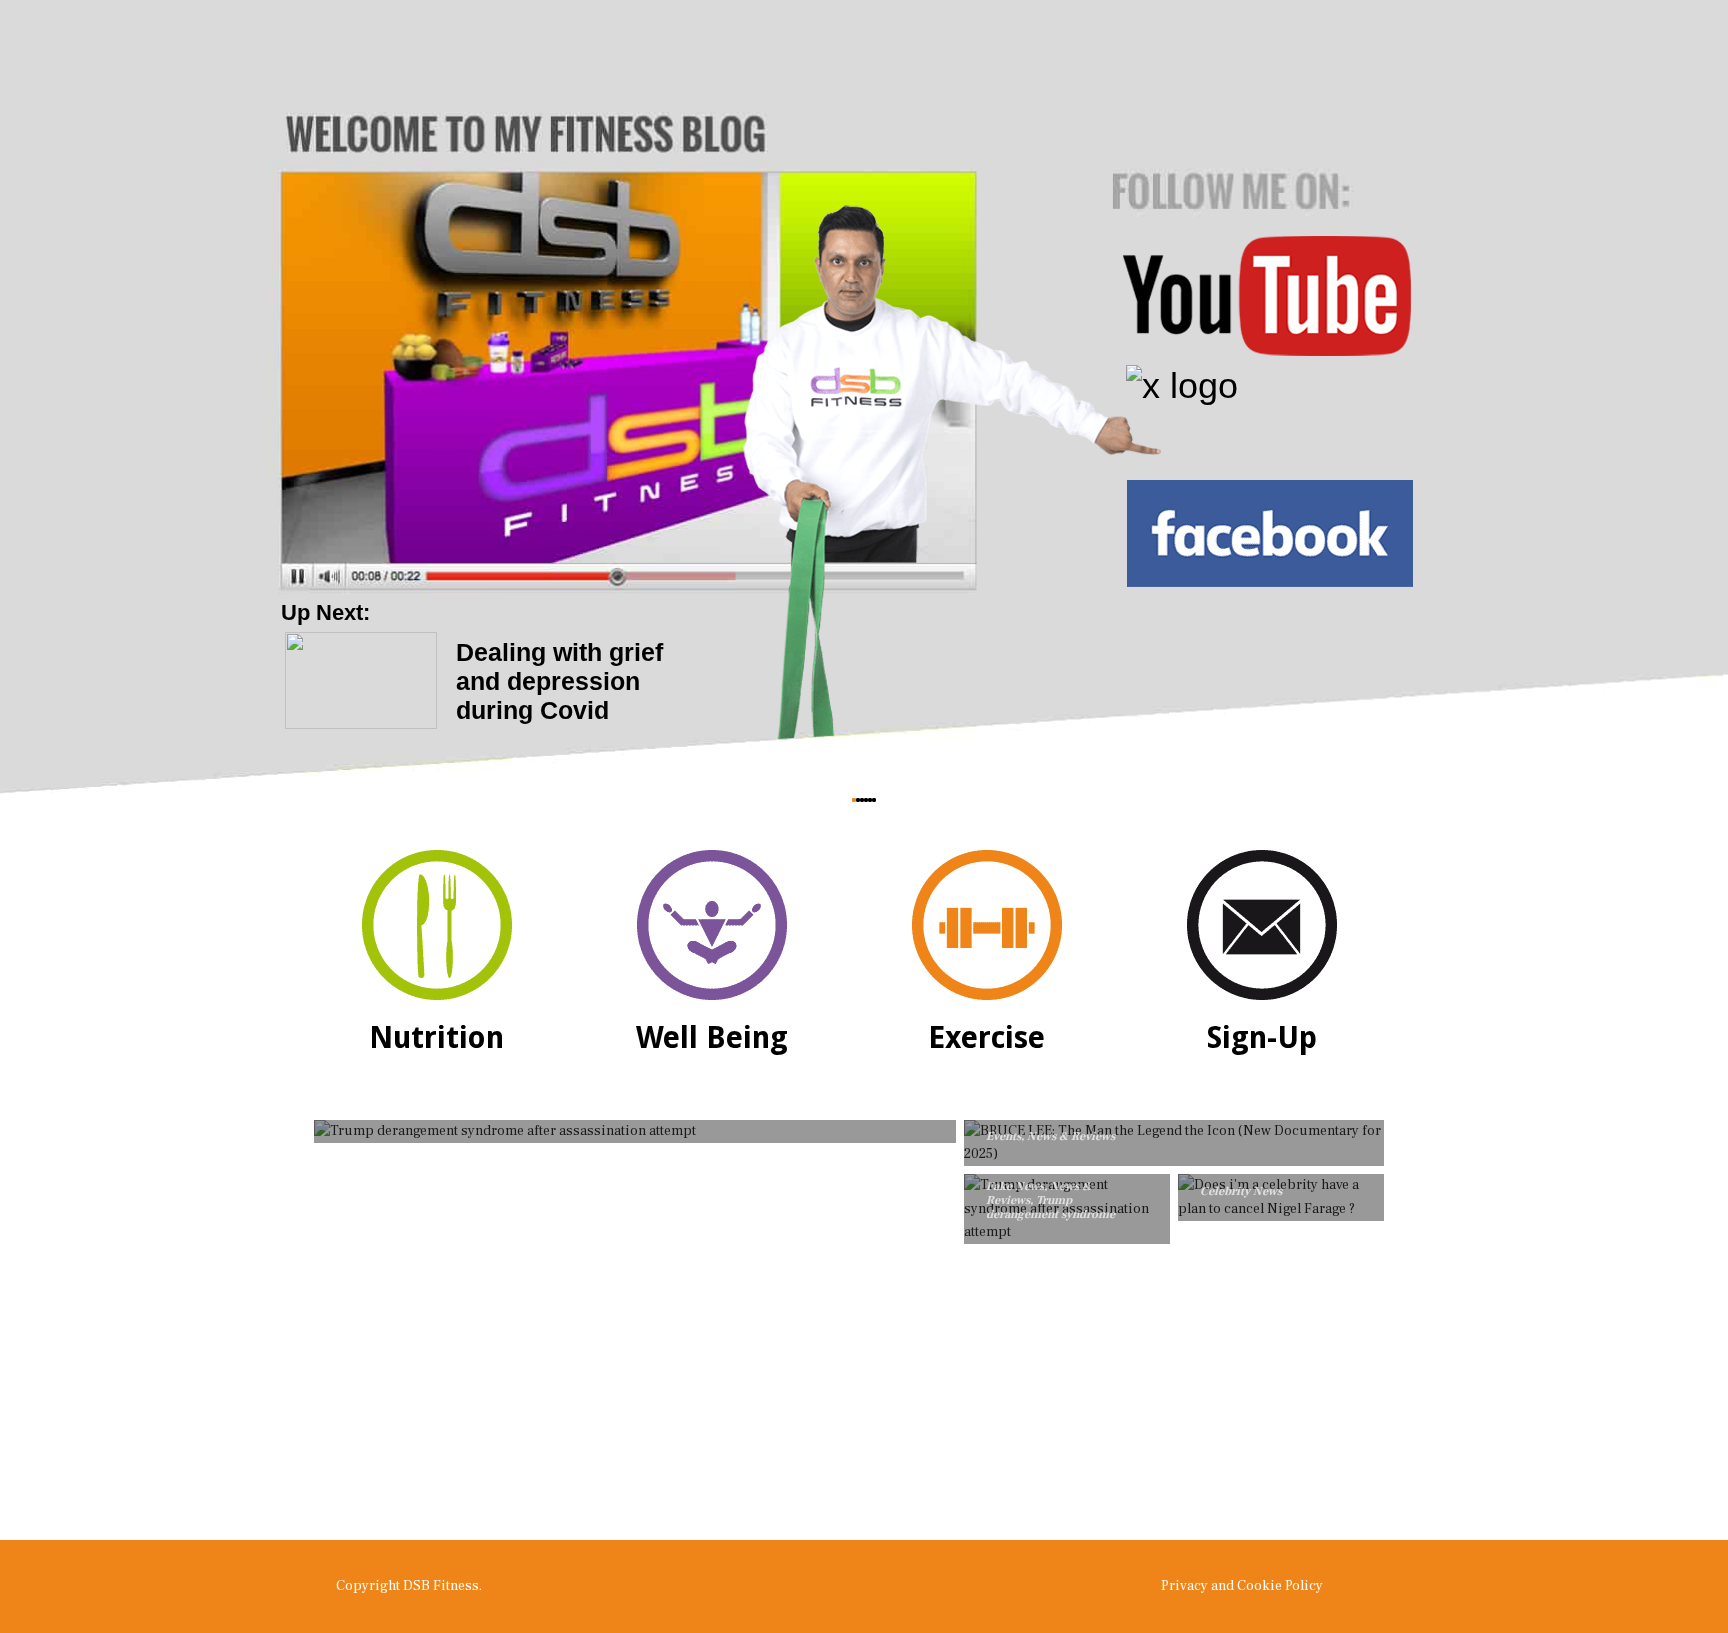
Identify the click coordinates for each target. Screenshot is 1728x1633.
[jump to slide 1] (854, 800)
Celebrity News (1241, 1191)
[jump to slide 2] (858, 800)
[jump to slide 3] (862, 800)
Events (1003, 1136)
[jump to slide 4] (866, 800)
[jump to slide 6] (874, 800)
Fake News (1015, 1186)
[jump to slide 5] (870, 800)
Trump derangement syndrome (1050, 1207)
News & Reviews (1071, 1136)
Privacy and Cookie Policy (1242, 1586)
